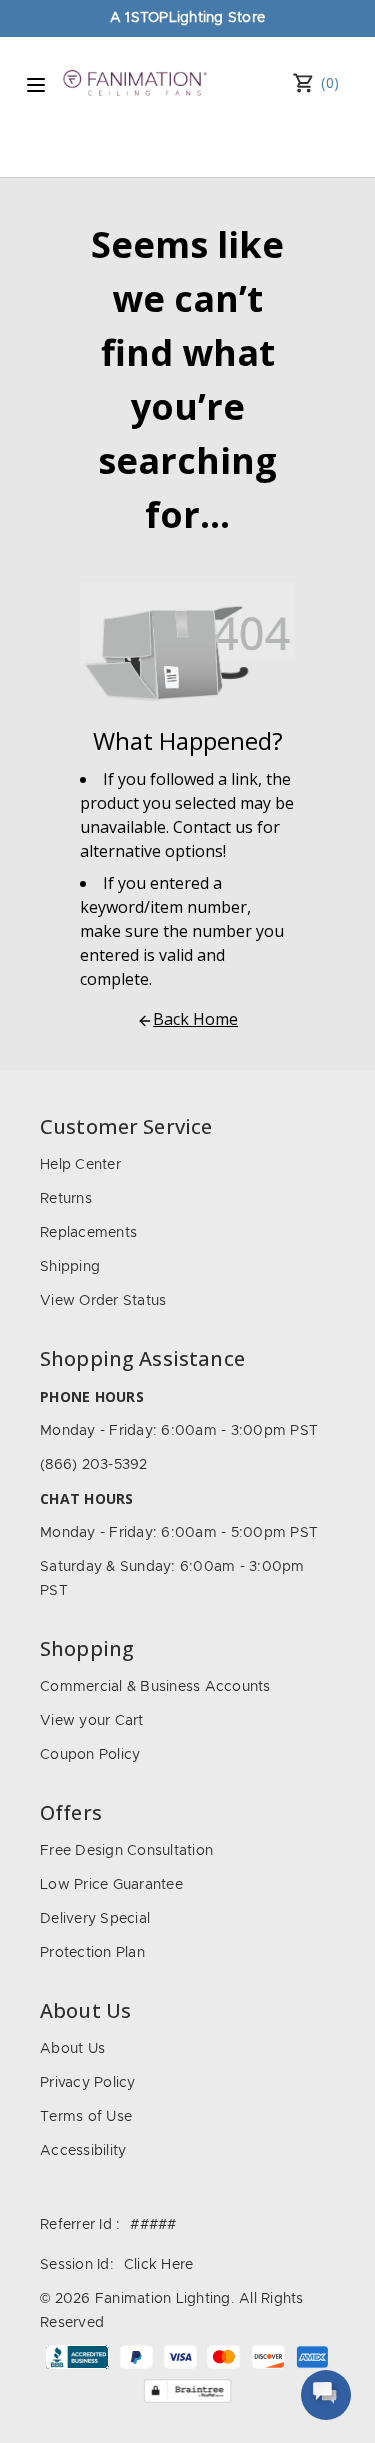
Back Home (195, 1019)
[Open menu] (36, 85)
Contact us (213, 827)
